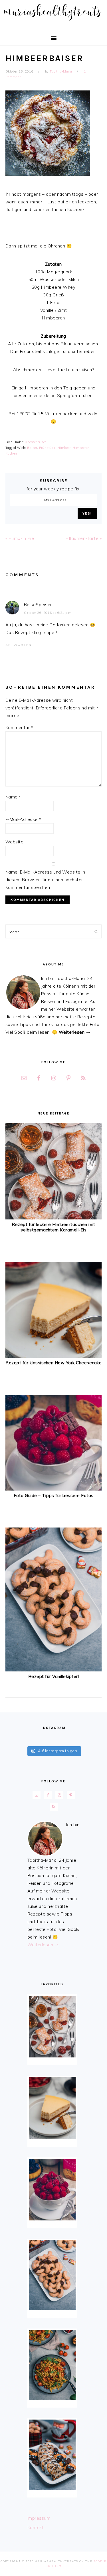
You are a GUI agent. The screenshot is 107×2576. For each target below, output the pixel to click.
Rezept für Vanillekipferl (54, 1676)
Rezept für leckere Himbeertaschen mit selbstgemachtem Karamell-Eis (53, 1227)
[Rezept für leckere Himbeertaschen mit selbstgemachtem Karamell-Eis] (54, 1218)
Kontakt (36, 2528)
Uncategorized (36, 442)
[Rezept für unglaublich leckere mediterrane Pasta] (52, 2365)
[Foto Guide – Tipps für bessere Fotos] (54, 1489)
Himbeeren (81, 448)
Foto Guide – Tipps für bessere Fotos (54, 1496)
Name (13, 797)
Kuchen (11, 453)
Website (15, 842)
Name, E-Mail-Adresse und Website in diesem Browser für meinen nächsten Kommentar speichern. (45, 880)
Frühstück (47, 448)
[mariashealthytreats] (53, 22)
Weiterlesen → (75, 1032)
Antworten (19, 645)
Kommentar (19, 727)
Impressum (39, 2518)
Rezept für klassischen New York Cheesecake (53, 1363)
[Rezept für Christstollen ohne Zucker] (52, 2455)
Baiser (32, 448)
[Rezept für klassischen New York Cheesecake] (54, 1356)
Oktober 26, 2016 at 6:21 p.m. (48, 613)
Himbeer (64, 448)
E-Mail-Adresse (23, 819)
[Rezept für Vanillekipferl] (54, 1670)
